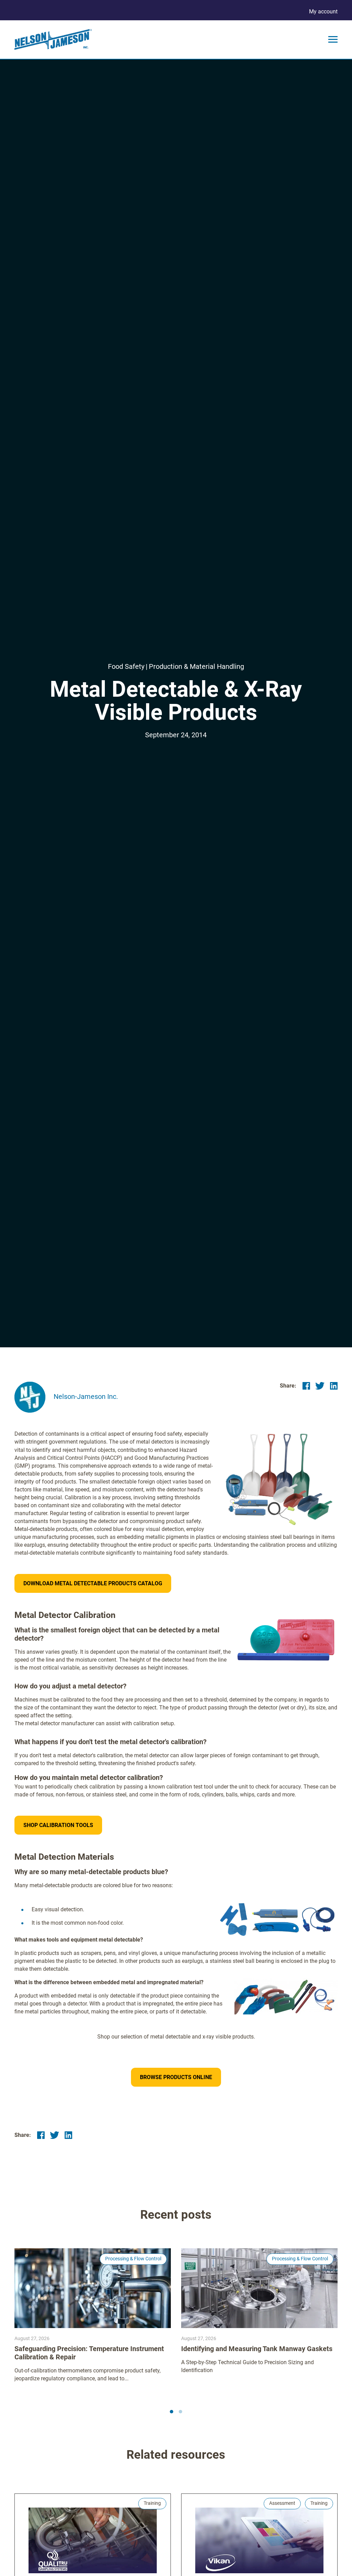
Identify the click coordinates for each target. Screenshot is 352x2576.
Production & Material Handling (196, 666)
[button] (172, 2412)
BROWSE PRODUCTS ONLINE (176, 2077)
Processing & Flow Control (133, 2259)
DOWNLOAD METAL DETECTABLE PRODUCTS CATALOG (93, 1583)
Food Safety (126, 666)
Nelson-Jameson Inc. (86, 1396)
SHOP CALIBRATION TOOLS (58, 1825)
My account (323, 12)
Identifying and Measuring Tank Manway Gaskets (257, 2349)
